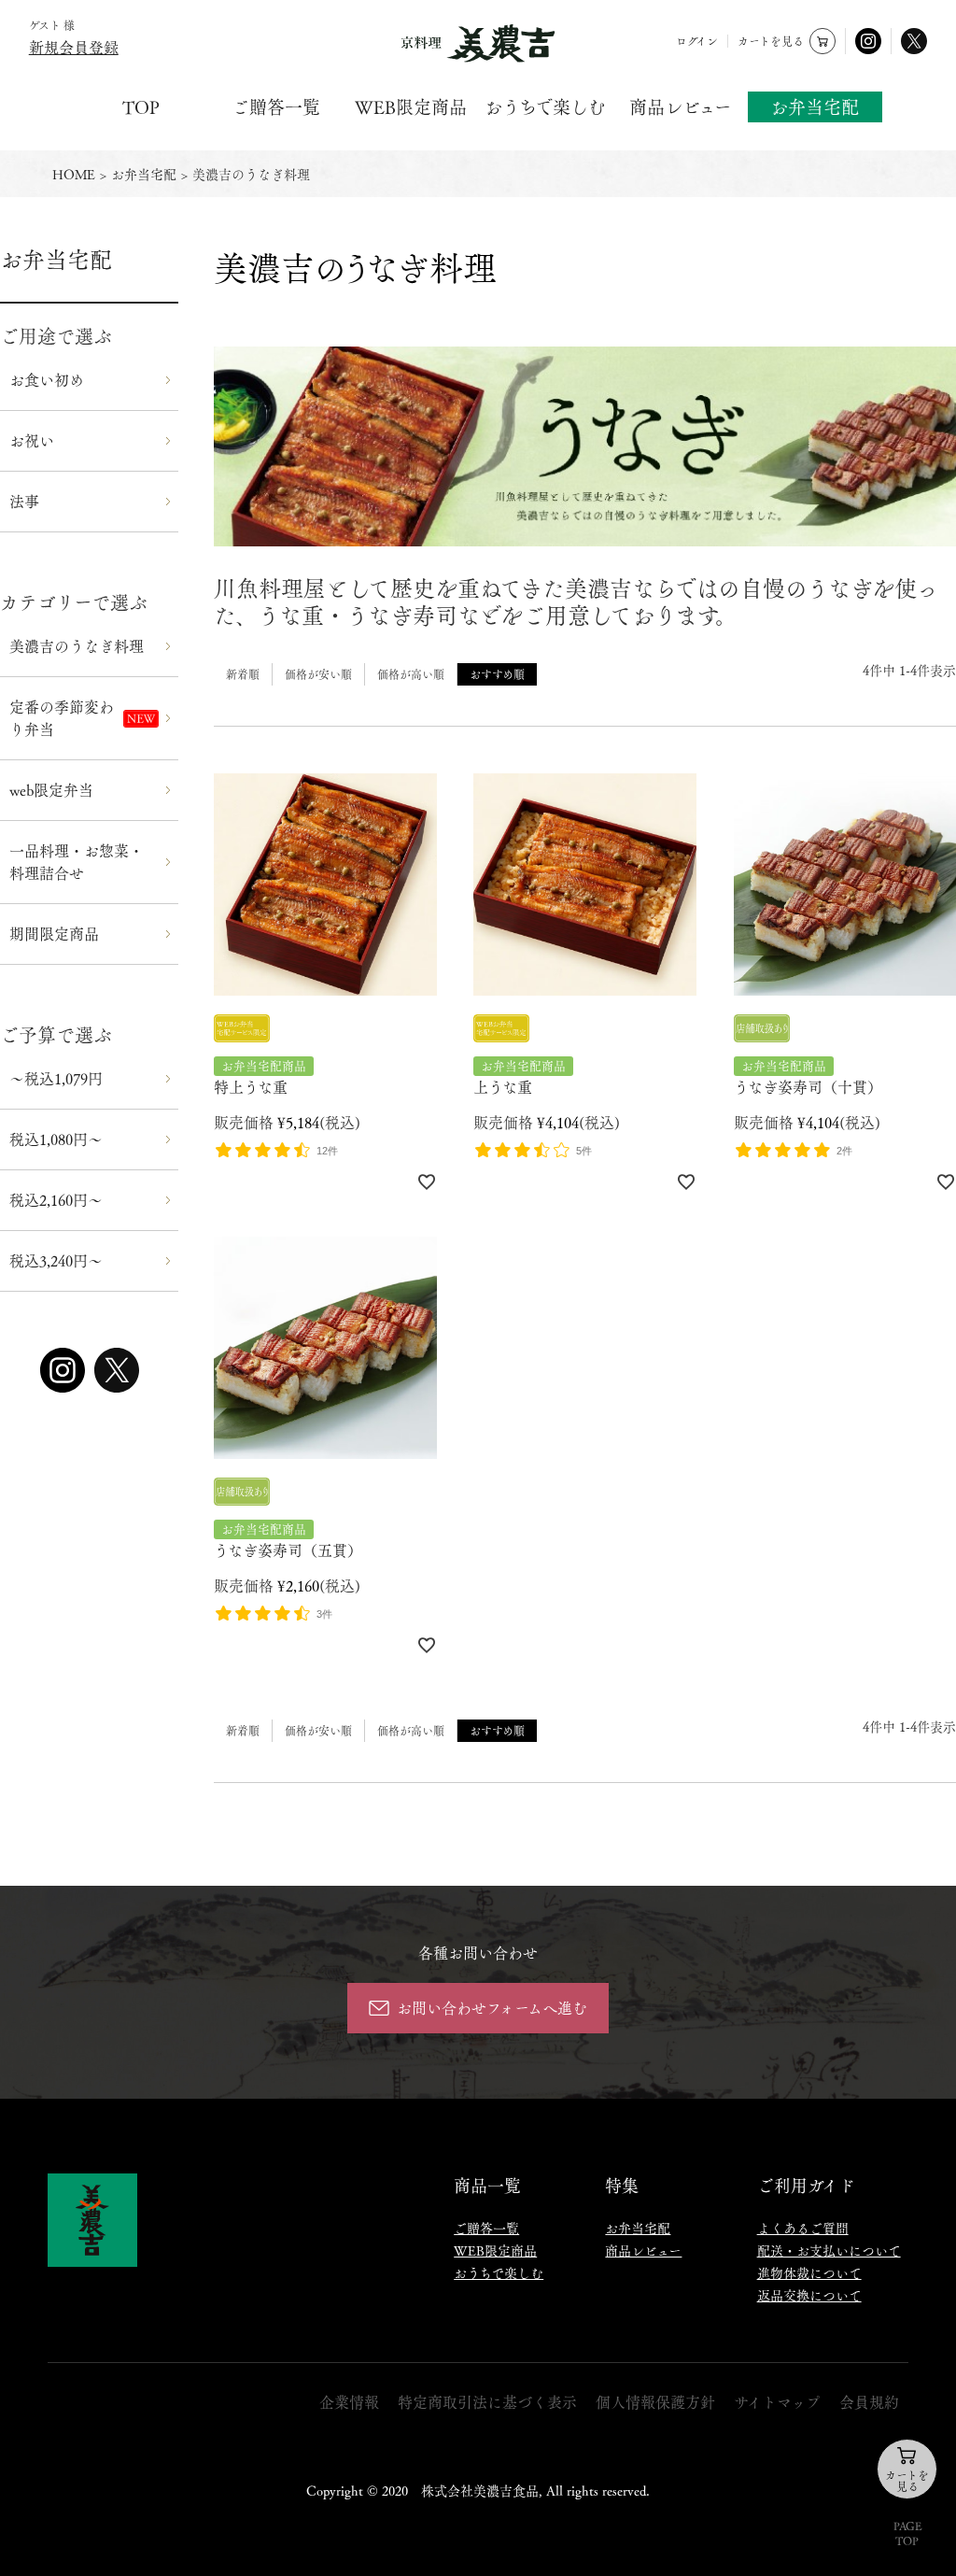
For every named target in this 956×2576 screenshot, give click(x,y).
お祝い (32, 440)
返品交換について (809, 2295)
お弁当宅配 (815, 106)
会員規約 (869, 2402)
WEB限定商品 (411, 107)
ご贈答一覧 (276, 107)
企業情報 (349, 2402)
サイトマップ (777, 2402)
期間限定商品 (54, 934)
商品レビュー (681, 107)
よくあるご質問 (803, 2228)
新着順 (243, 674)
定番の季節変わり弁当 (62, 718)
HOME (74, 174)
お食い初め (47, 380)
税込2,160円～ (56, 1200)
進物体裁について (809, 2272)
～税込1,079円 (56, 1078)
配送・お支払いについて (829, 2250)
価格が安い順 (318, 674)
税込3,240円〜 (56, 1260)
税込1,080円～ (56, 1139)
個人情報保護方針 (655, 2402)
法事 (24, 501)
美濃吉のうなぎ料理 (77, 646)
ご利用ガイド (806, 2185)
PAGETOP (907, 2533)
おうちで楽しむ (545, 107)
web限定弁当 (51, 790)
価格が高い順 (411, 674)
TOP (141, 107)
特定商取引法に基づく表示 (487, 2402)
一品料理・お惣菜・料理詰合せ (77, 862)
